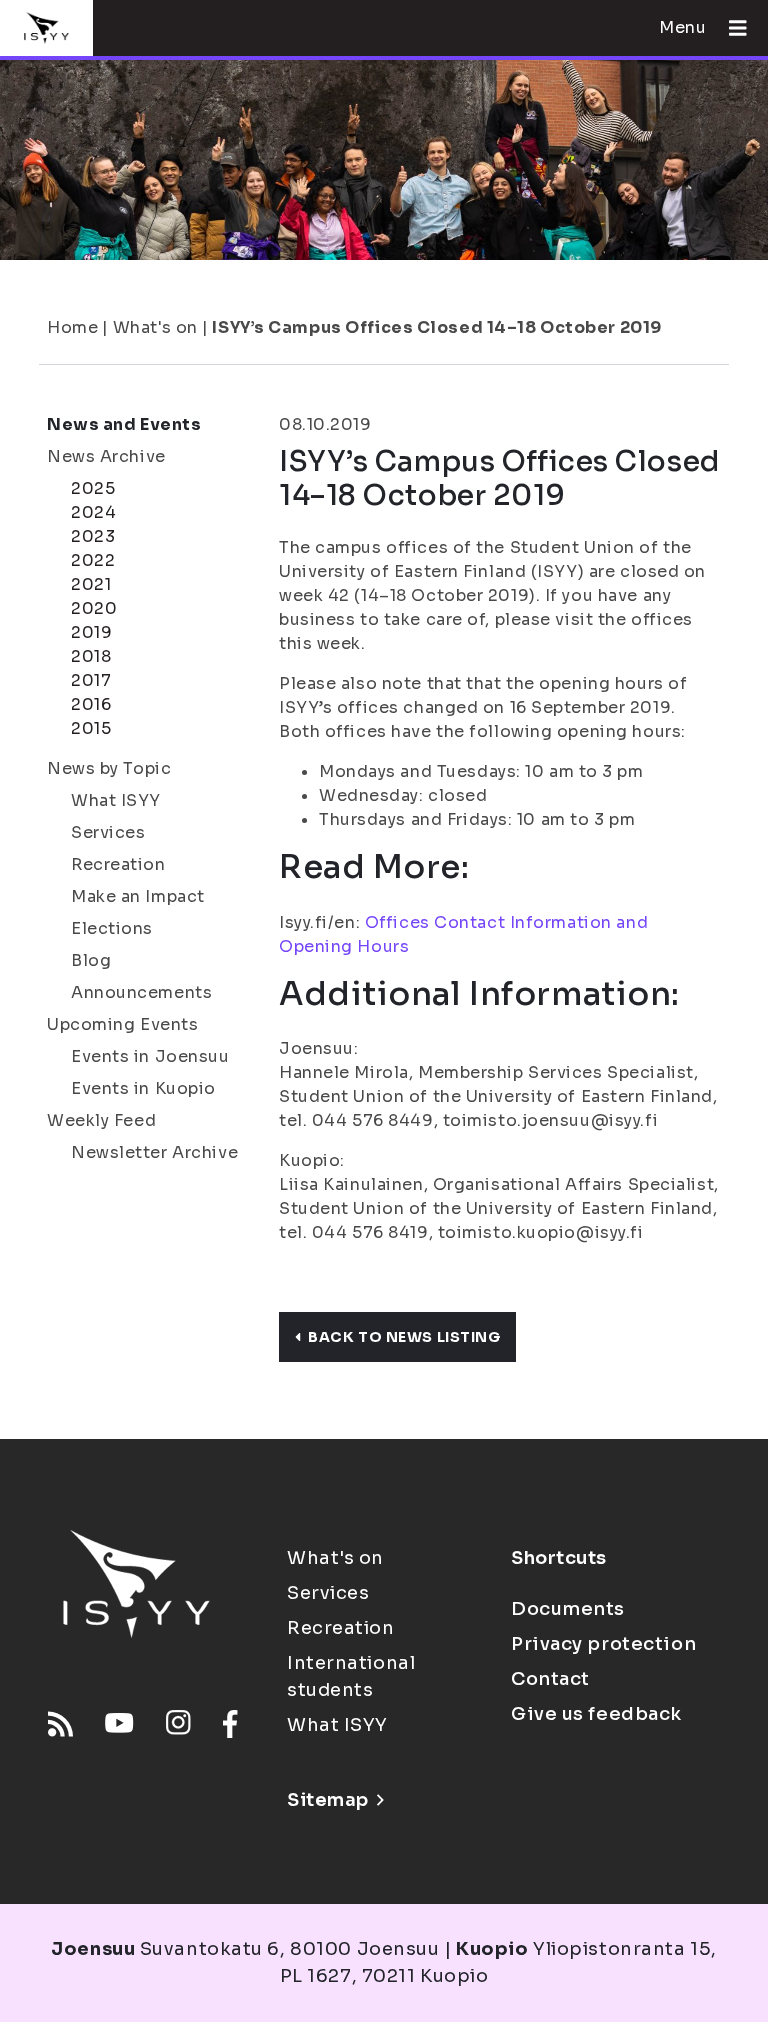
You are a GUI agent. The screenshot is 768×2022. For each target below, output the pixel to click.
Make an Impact (138, 896)
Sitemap (328, 1800)
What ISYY (116, 800)
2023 (93, 536)
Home (72, 327)
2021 (91, 584)
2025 (93, 488)
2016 (91, 704)
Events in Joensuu (150, 1056)
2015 (91, 728)
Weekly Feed (101, 1120)
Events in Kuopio (143, 1088)
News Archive (106, 456)
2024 (93, 512)
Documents (568, 1609)
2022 (93, 560)
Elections (112, 928)
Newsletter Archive (154, 1152)
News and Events (124, 424)
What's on (155, 327)
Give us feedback (596, 1714)
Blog (91, 960)
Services (108, 832)
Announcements (141, 992)
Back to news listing (404, 1337)
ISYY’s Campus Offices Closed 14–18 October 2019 (436, 327)
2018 (91, 656)
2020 (94, 608)
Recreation (118, 864)
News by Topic (109, 768)
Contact (550, 1679)
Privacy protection (603, 1644)
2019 (91, 632)
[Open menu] (730, 28)
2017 (91, 680)
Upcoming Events (122, 1024)
